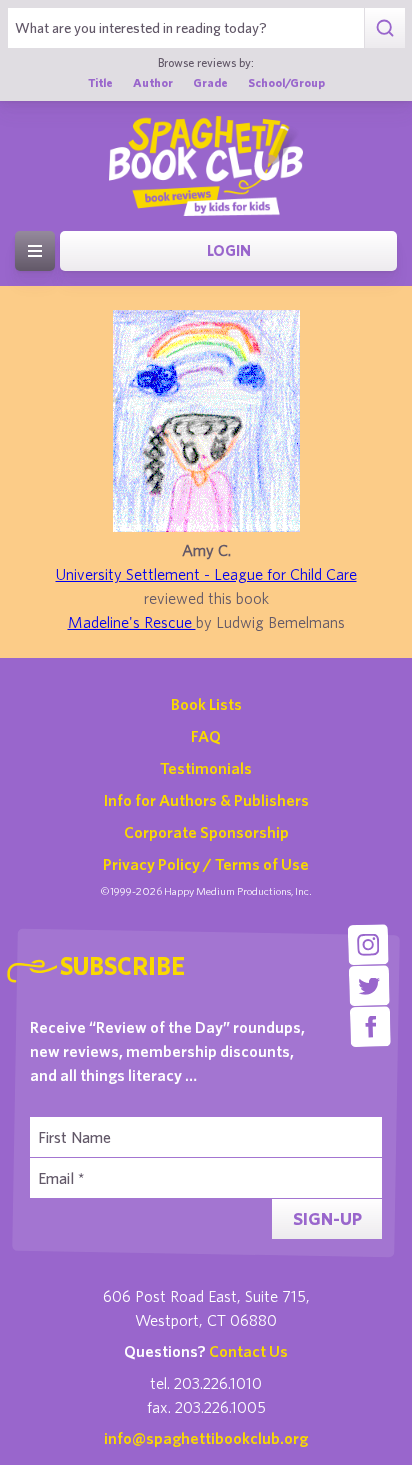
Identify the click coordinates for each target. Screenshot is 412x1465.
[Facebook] (370, 1026)
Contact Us (248, 1351)
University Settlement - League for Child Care (206, 574)
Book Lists (206, 704)
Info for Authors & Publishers (206, 800)
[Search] (384, 28)
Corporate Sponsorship (206, 832)
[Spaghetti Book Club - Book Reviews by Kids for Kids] (206, 166)
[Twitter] (369, 985)
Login (229, 250)
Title (100, 82)
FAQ (206, 736)
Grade (210, 82)
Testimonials (206, 768)
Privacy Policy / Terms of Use (206, 864)
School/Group (286, 82)
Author (153, 82)
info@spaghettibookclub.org (206, 1438)
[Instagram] (368, 944)
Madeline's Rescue (132, 622)
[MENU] (35, 251)
